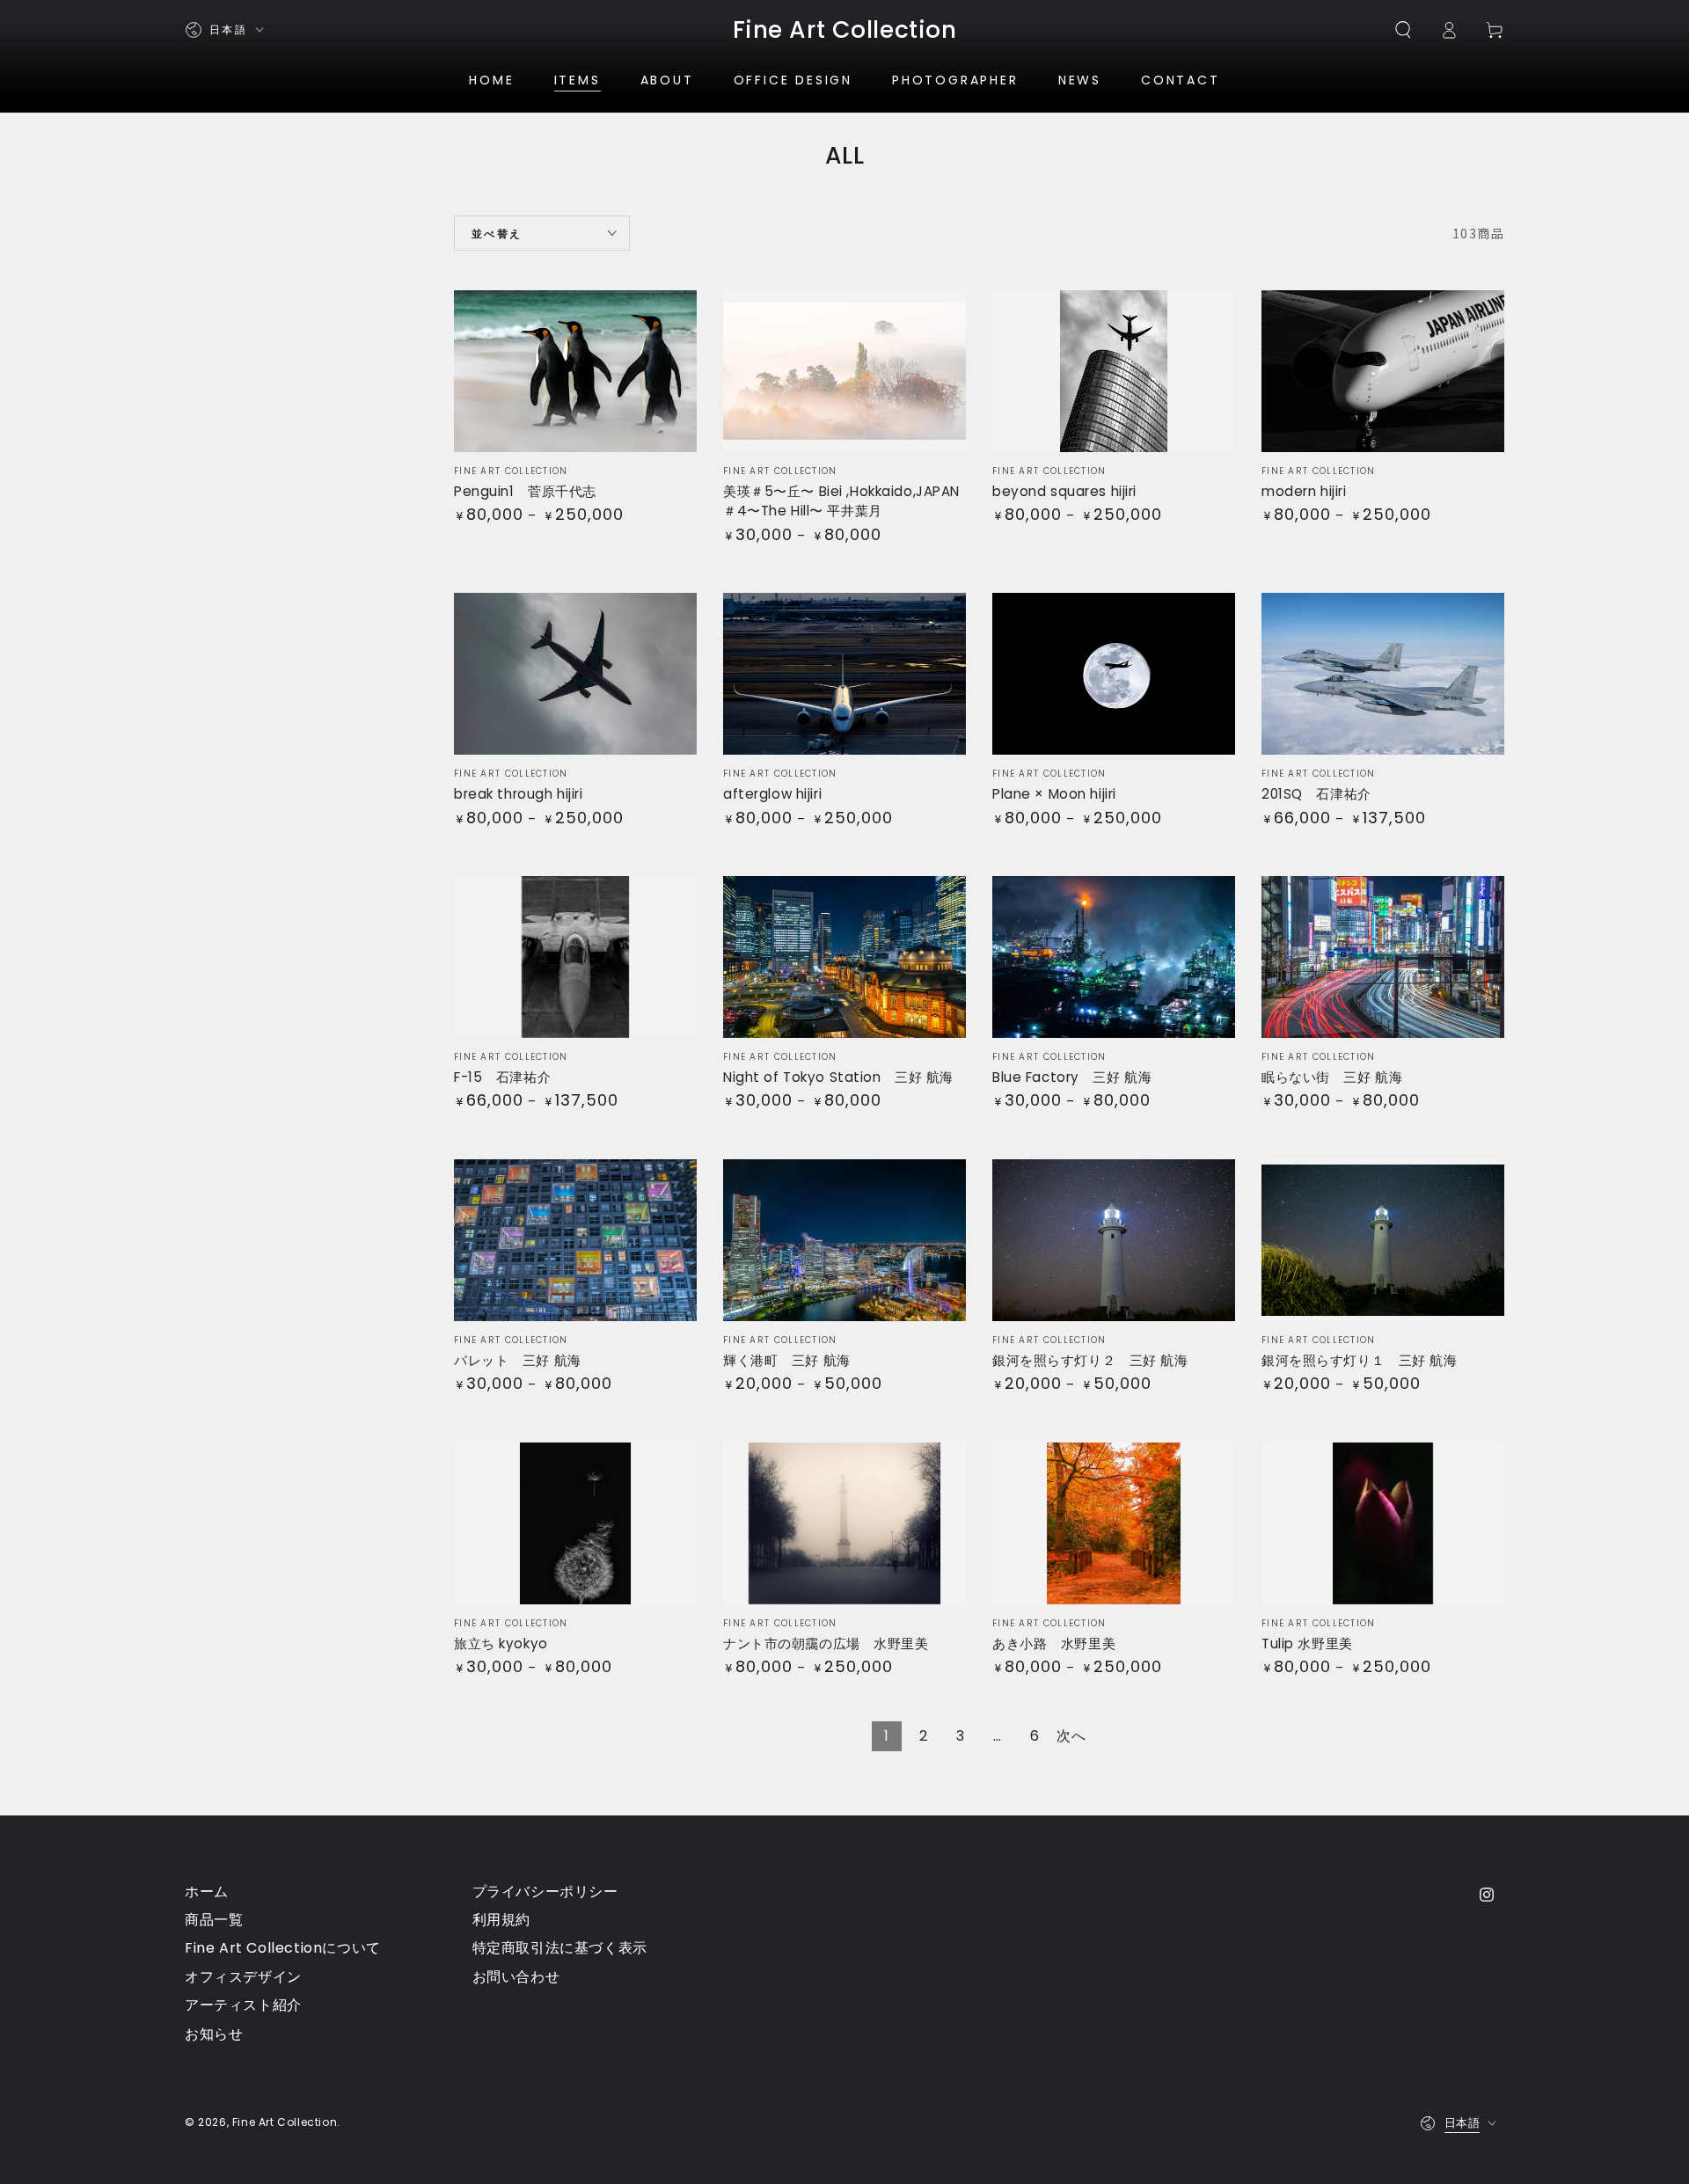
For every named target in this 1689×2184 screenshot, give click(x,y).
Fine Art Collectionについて (283, 1948)
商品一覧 (214, 1920)
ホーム (207, 1892)
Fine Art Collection (285, 2122)
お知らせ (214, 2034)
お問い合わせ (516, 1977)
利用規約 (501, 1920)
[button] (1403, 30)
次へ (1071, 1736)
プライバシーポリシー (545, 1892)
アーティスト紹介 (243, 2005)
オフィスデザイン (243, 1977)
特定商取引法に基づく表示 (560, 1948)
